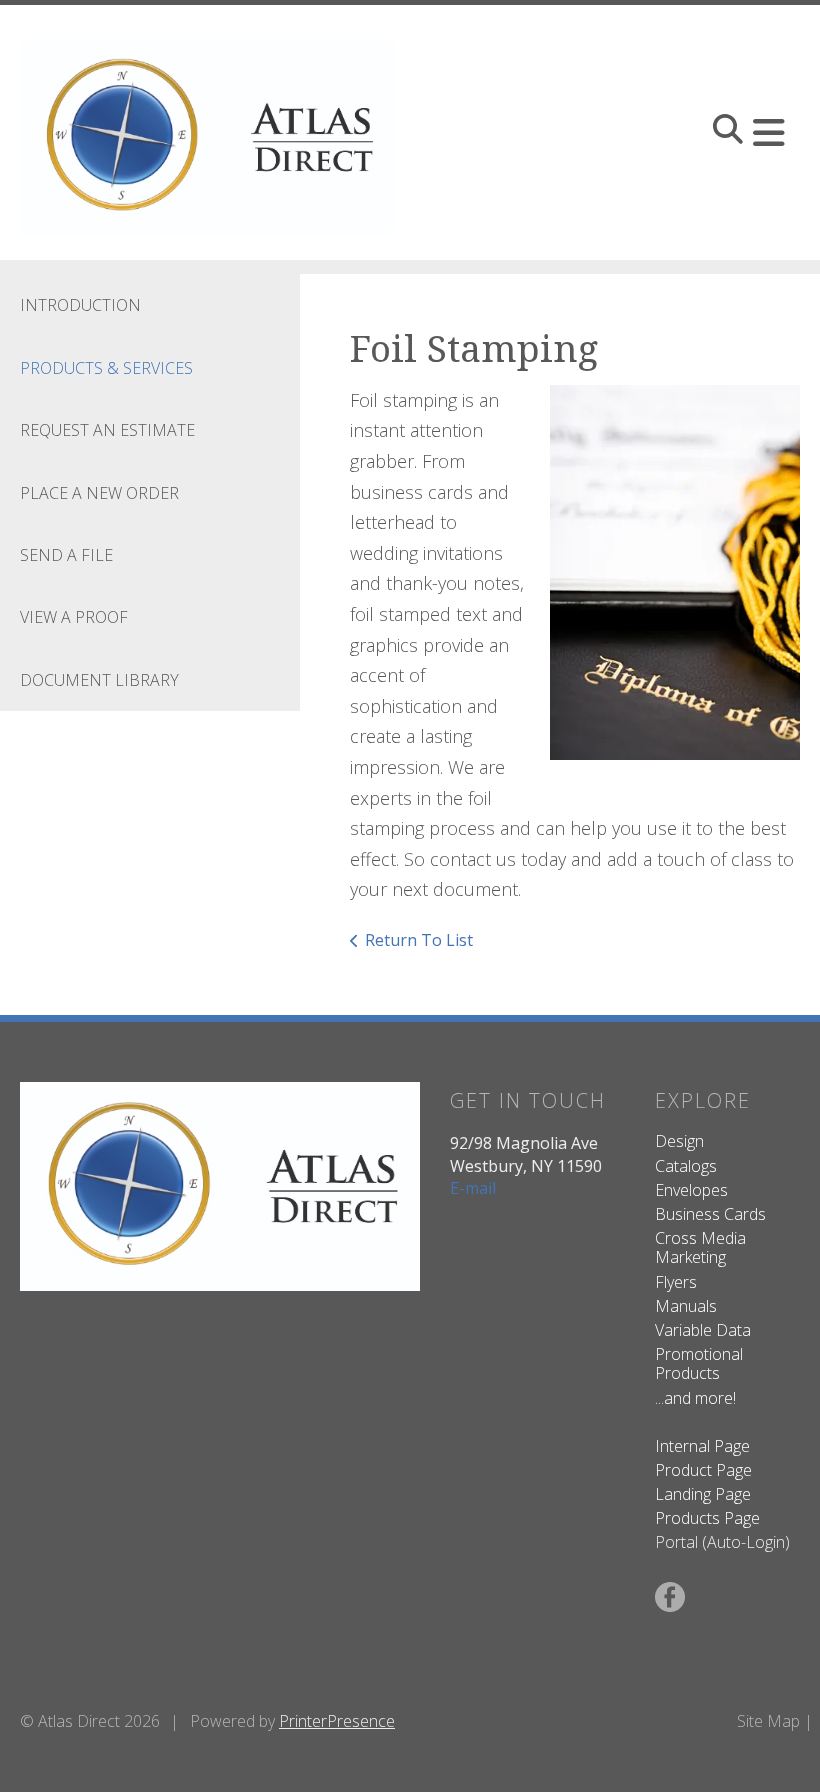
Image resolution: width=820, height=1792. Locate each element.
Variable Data (703, 1330)
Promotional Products (699, 1363)
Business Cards (710, 1214)
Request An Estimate (107, 430)
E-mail (473, 1188)
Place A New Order (99, 493)
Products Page (707, 1518)
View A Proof (74, 617)
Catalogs (686, 1166)
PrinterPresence (337, 1721)
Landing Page (703, 1494)
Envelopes (691, 1190)
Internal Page (702, 1446)
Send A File (66, 555)
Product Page (703, 1470)
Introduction (80, 305)
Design (679, 1141)
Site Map (768, 1721)
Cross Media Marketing (700, 1247)
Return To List (419, 940)
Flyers (676, 1282)
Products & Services (106, 368)
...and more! (695, 1398)
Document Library (99, 680)
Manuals (686, 1306)
